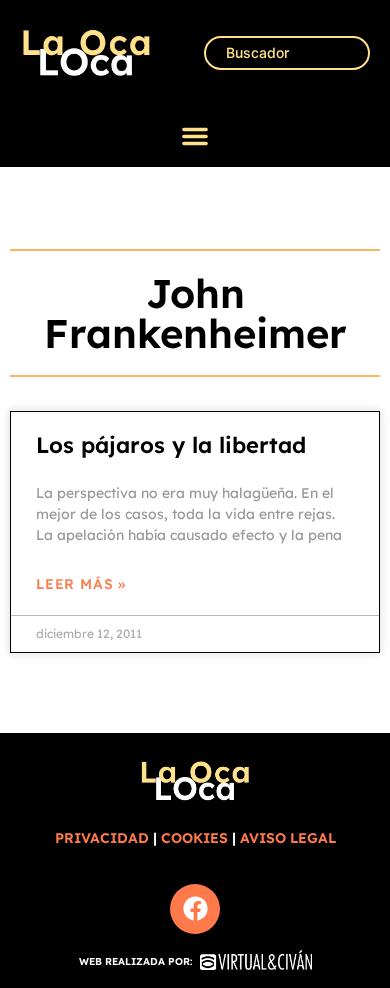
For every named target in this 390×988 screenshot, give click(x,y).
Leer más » (81, 584)
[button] (195, 136)
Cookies (194, 838)
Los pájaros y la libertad (171, 445)
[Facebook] (195, 909)
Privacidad (102, 838)
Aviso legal (288, 838)
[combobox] (287, 53)
